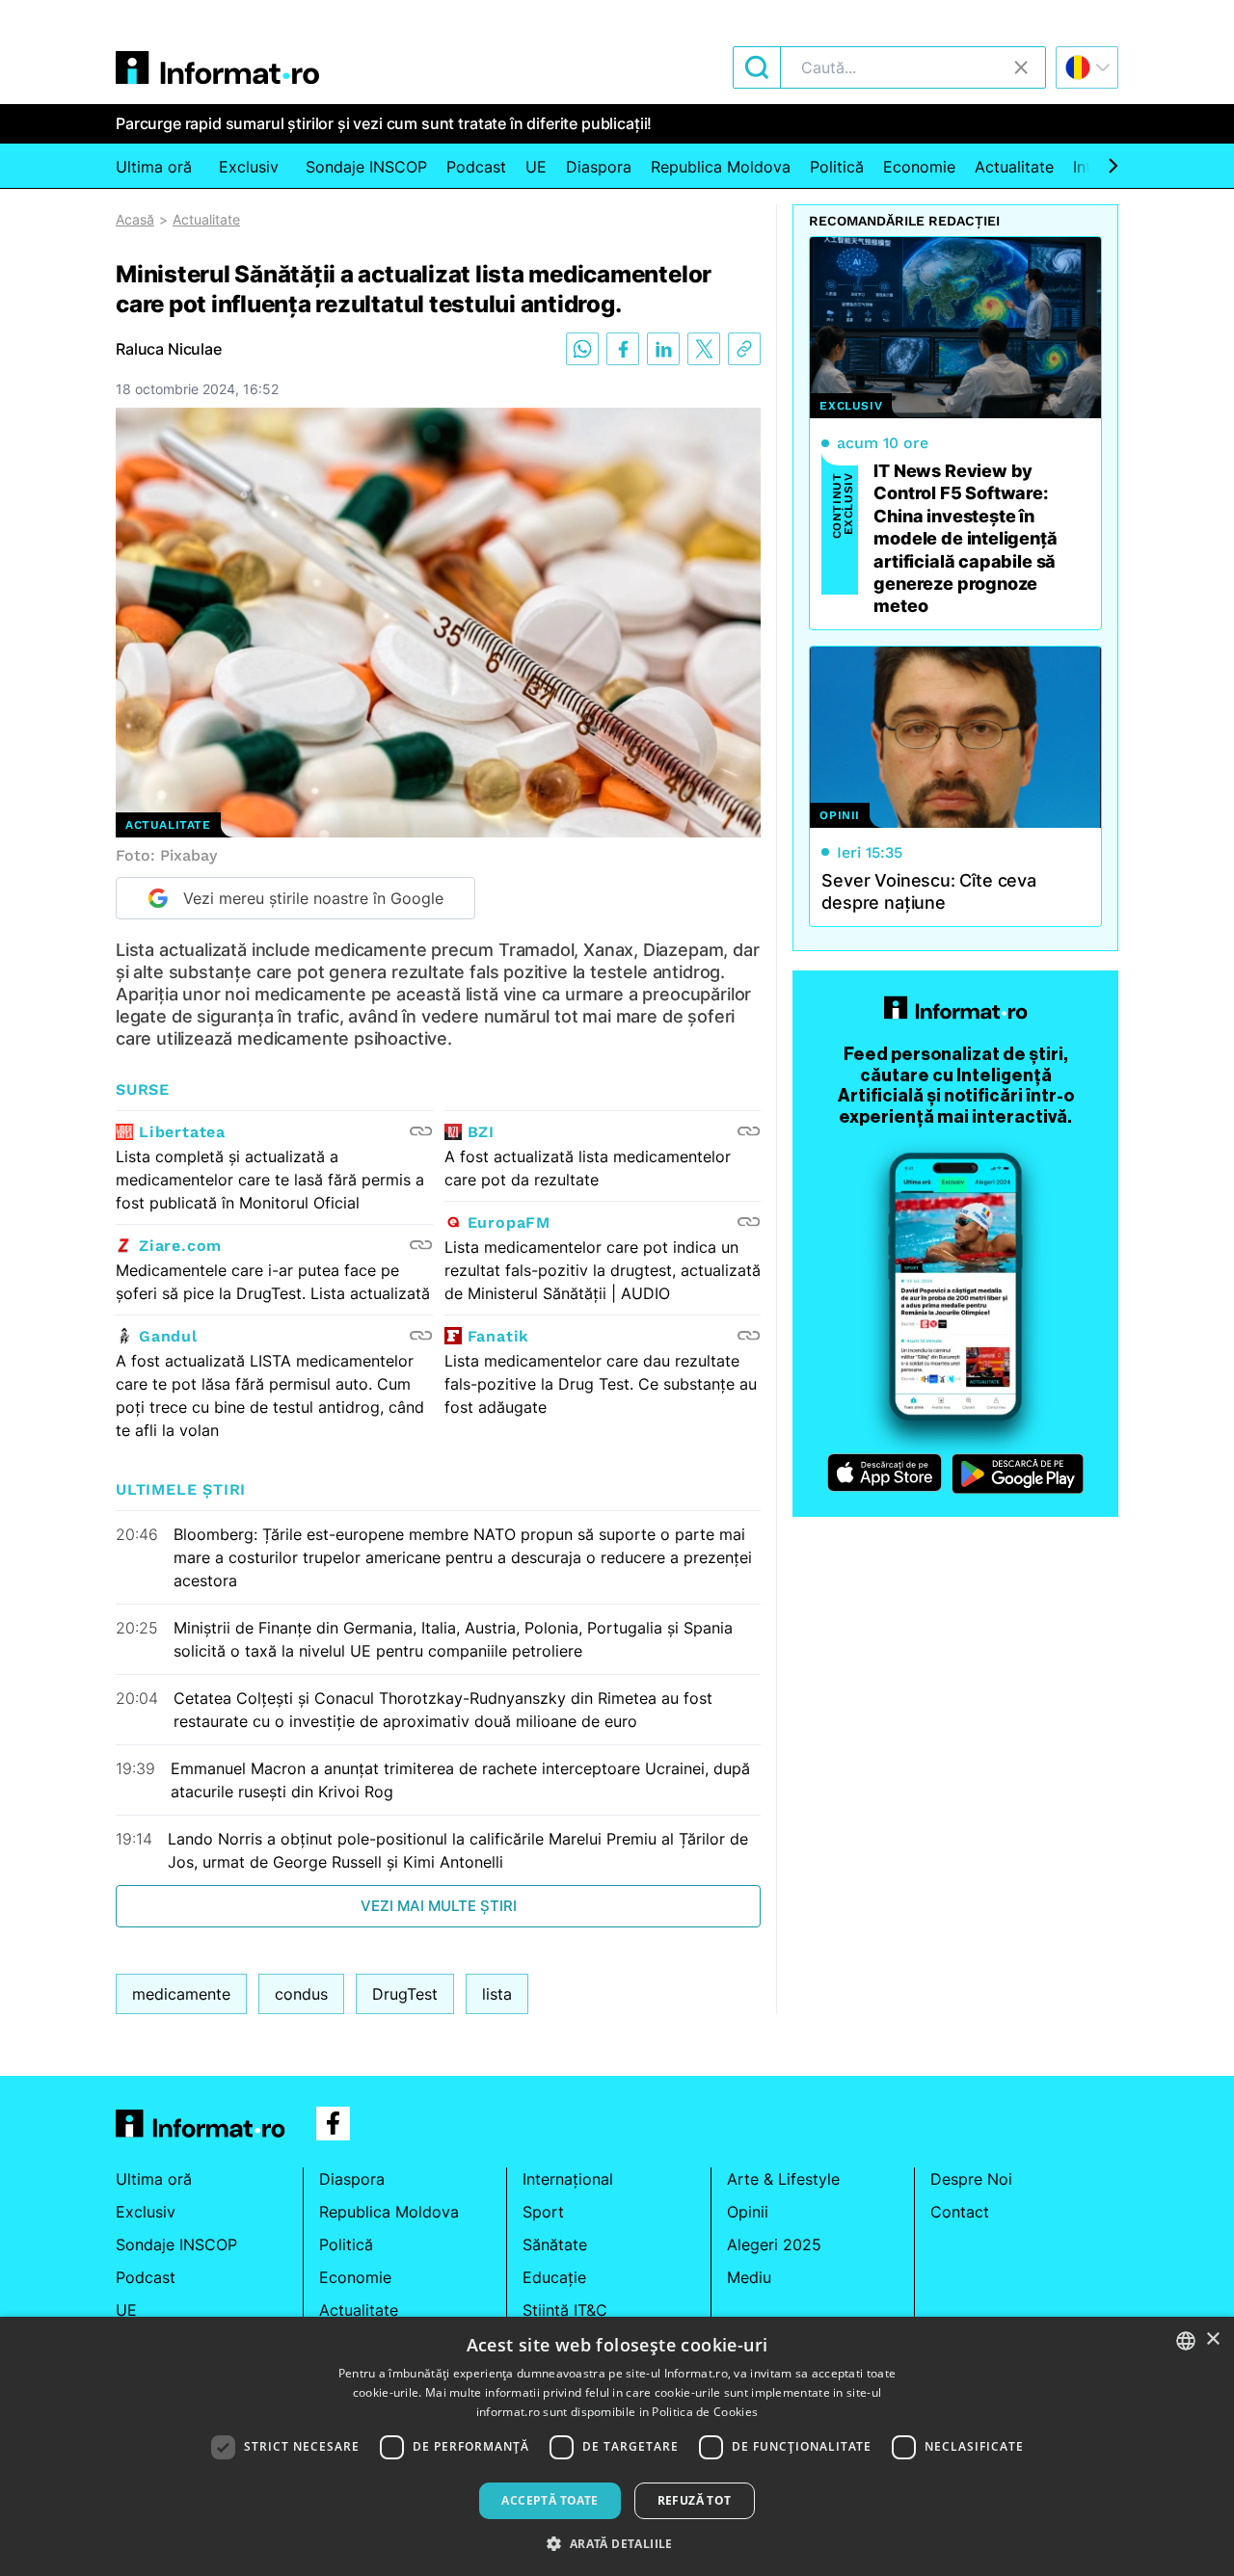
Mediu (749, 2277)
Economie (919, 167)
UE (536, 167)
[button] (617, 2543)
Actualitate (1014, 167)
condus (301, 1994)
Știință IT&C (565, 2310)
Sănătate (555, 2244)
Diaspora (599, 167)
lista (497, 1994)
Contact (960, 2212)
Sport (543, 2212)
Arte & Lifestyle (783, 2179)
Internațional (568, 2179)
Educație (554, 2277)
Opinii (748, 2212)
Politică (837, 167)
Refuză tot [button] (695, 2500)
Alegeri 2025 (774, 2244)
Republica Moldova (721, 167)
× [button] (1212, 2339)
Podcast (476, 167)
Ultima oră (154, 167)
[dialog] (617, 2446)
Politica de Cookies (705, 2412)
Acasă (135, 219)
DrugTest (405, 1994)
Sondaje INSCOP (366, 167)
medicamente (181, 1994)
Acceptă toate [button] (550, 2500)
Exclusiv (249, 167)
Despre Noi (971, 2179)
